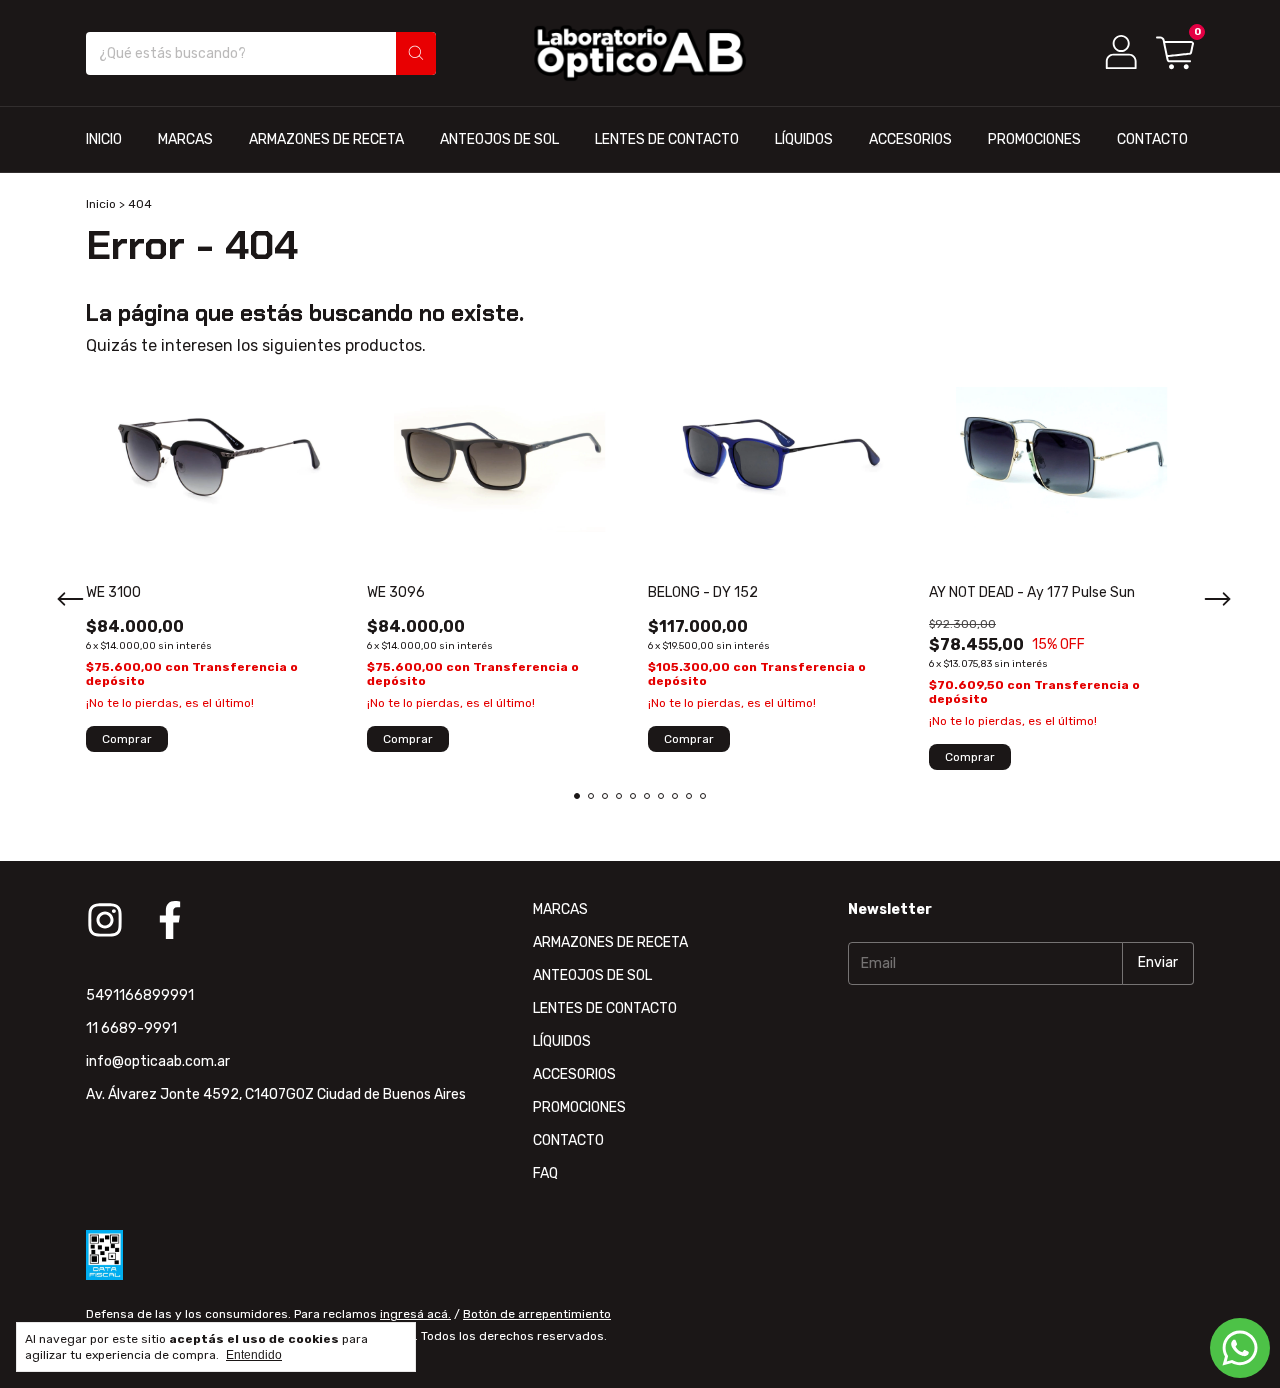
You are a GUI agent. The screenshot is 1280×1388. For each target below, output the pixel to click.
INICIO (104, 139)
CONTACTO (1152, 139)
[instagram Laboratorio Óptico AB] (105, 920)
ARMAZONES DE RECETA (326, 139)
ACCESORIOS (910, 139)
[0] (1175, 52)
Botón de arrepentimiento (537, 1314)
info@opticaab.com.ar (158, 1061)
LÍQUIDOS (804, 139)
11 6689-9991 (131, 1028)
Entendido (254, 1355)
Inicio (101, 204)
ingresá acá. (415, 1314)
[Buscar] (416, 53)
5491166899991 (140, 995)
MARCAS (185, 139)
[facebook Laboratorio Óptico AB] (170, 920)
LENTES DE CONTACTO (667, 139)
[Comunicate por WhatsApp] (1240, 1348)
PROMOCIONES (1034, 139)
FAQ (545, 1173)
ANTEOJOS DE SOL (499, 139)
